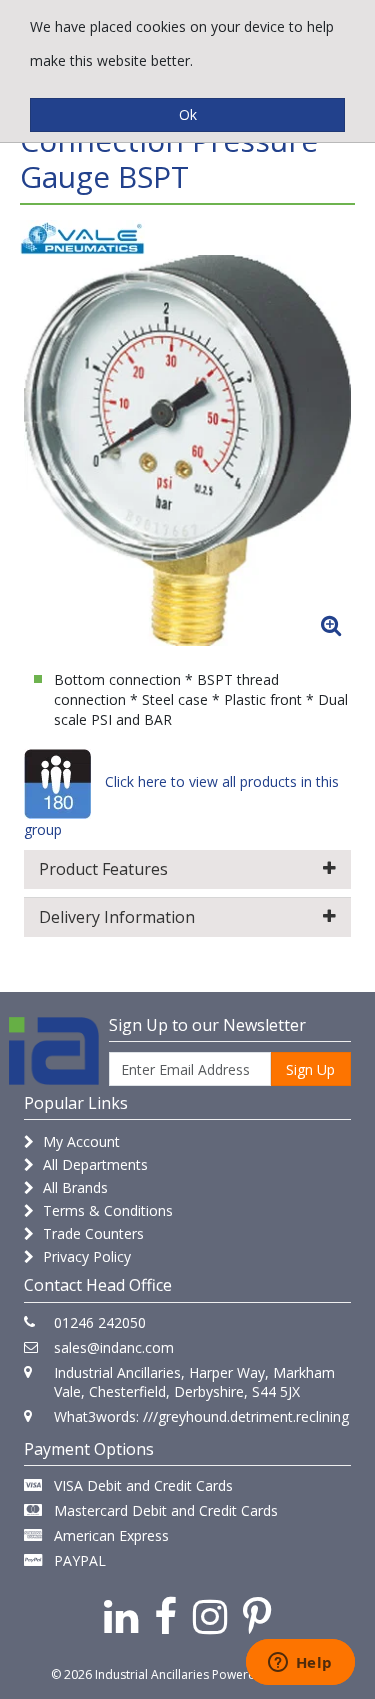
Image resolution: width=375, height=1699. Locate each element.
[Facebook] (165, 1615)
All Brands (73, 1187)
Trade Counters (91, 1233)
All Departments (93, 1164)
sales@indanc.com (114, 1347)
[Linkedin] (121, 1615)
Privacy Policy (85, 1256)
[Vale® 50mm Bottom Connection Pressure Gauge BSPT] (187, 450)
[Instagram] (210, 1615)
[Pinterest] (257, 1615)
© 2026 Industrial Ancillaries (130, 1674)
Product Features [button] (103, 869)
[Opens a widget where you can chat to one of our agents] (300, 1664)
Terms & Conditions (106, 1210)
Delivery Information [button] (117, 917)
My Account (79, 1141)
